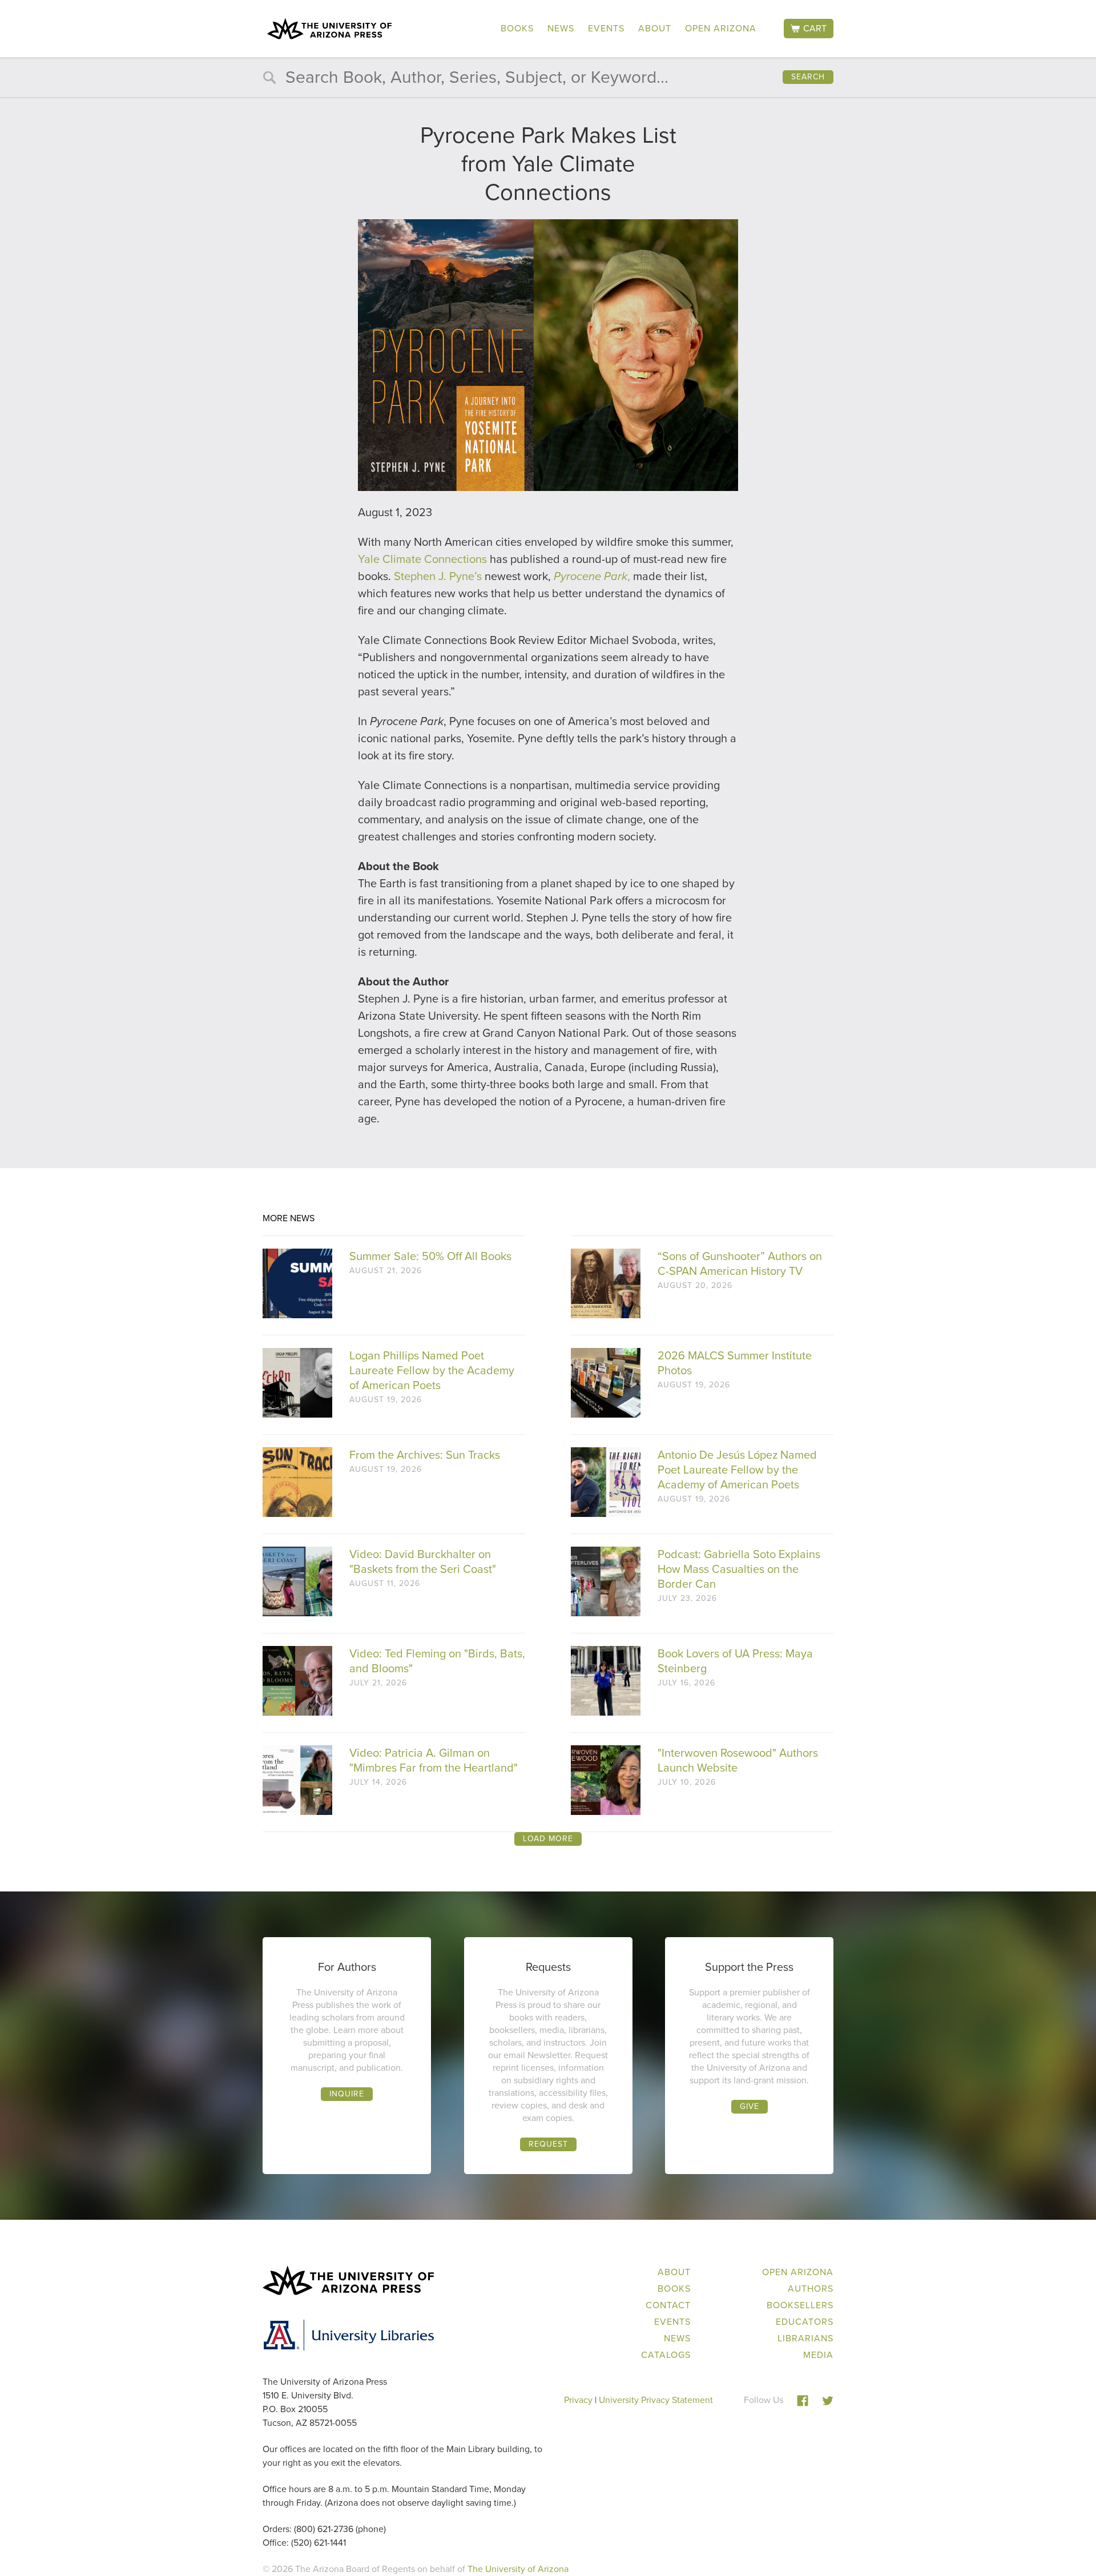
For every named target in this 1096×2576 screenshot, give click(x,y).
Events (606, 28)
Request (548, 2144)
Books (517, 28)
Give (750, 2106)
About (655, 28)
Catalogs (666, 2355)
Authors (811, 2289)
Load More (548, 1839)
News (561, 28)
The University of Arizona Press (329, 29)
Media (818, 2355)
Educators (805, 2322)
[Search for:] (548, 80)
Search (808, 77)
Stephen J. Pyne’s (438, 576)
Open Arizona (721, 28)
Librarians (805, 2338)
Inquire (347, 2094)
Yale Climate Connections (422, 559)
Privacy (578, 2400)
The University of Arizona (518, 2569)
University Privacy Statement (656, 2400)
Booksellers (800, 2305)
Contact (668, 2305)
